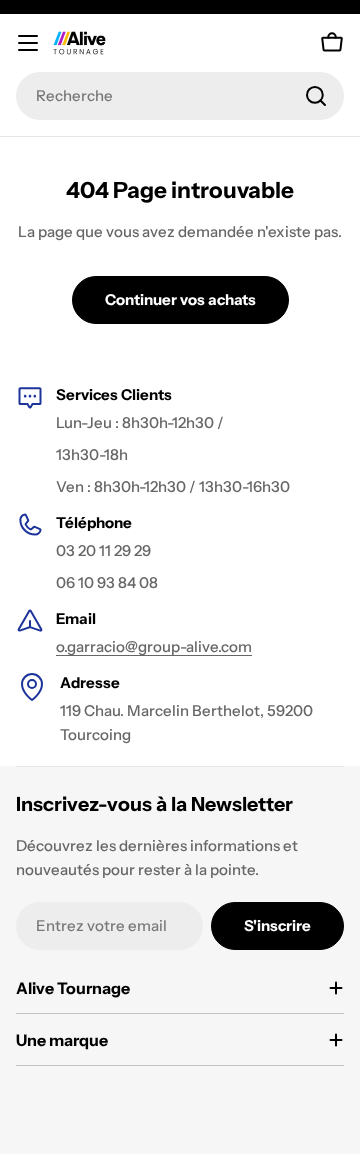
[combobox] (180, 96)
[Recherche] (316, 96)
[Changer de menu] (28, 43)
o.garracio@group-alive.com (154, 646)
